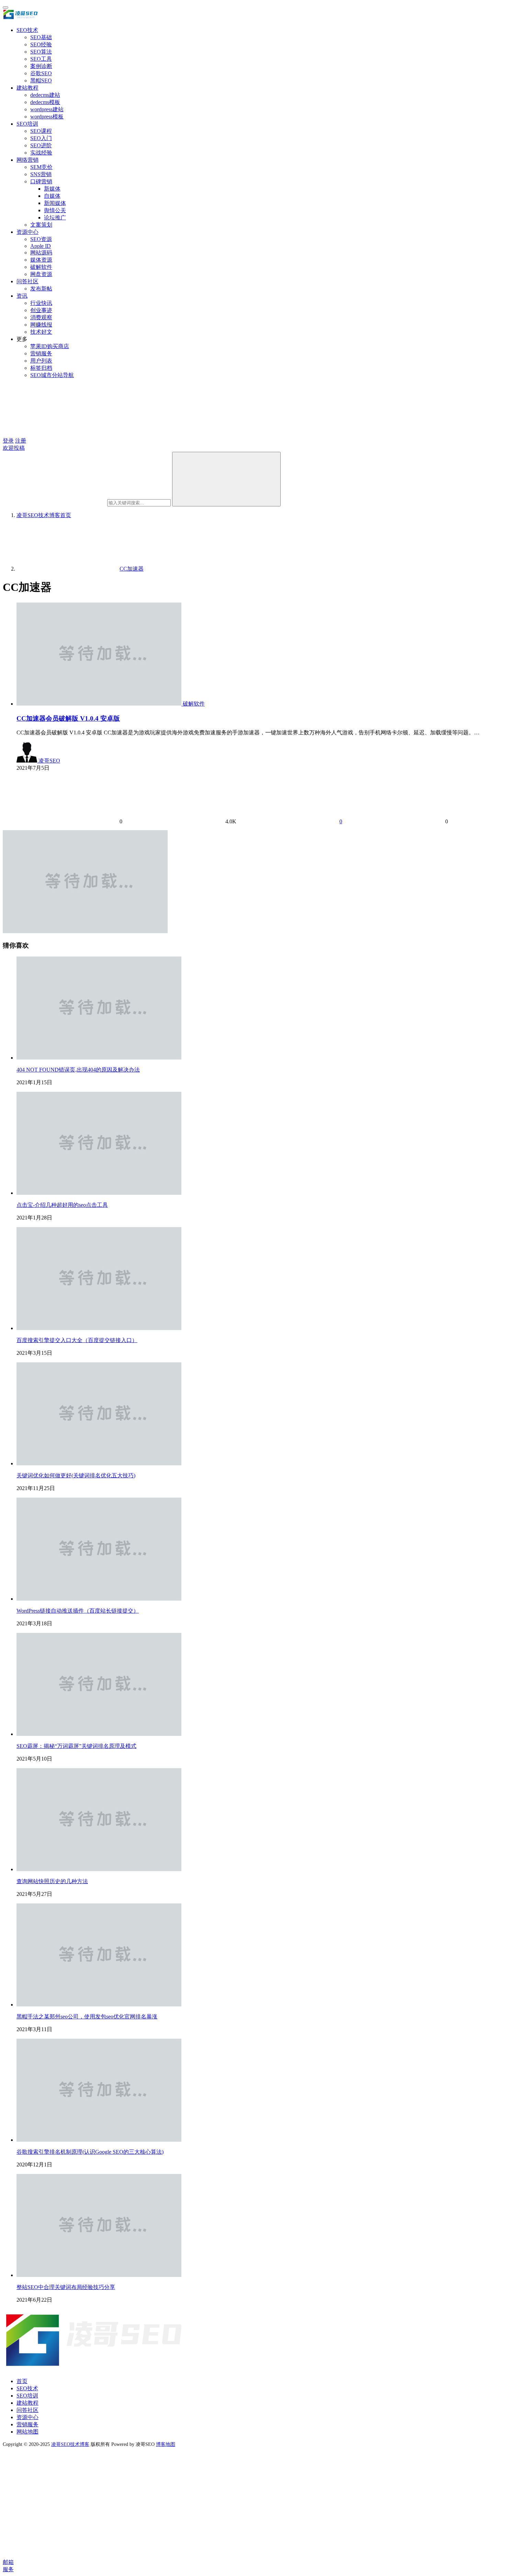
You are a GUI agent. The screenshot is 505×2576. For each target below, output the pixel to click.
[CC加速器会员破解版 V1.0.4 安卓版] (100, 704)
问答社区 (27, 281)
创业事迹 (41, 310)
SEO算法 (41, 52)
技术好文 (41, 332)
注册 (21, 441)
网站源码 (41, 253)
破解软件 (41, 267)
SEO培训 (27, 124)
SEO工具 (41, 59)
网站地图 (27, 2432)
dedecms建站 (45, 95)
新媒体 (52, 189)
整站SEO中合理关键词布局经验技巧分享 (66, 2287)
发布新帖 (41, 289)
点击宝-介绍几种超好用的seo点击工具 (62, 1205)
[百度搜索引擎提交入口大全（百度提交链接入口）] (99, 1328)
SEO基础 (41, 37)
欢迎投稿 (14, 448)
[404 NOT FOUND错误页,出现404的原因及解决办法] (99, 1058)
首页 (44, 515)
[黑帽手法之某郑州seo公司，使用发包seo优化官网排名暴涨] (99, 2005)
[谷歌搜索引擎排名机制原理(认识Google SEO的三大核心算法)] (99, 2140)
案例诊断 (41, 66)
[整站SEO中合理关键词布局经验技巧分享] (99, 2275)
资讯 (22, 296)
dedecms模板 (45, 102)
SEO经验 (41, 44)
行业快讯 (41, 303)
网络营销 (27, 160)
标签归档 (41, 368)
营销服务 (41, 353)
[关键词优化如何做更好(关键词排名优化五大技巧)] (99, 1463)
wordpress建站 (47, 109)
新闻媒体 (55, 203)
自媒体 (52, 196)
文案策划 (41, 225)
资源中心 (27, 232)
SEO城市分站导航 (52, 375)
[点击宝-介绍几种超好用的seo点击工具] (99, 1193)
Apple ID (41, 246)
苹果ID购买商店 (50, 346)
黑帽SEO (41, 81)
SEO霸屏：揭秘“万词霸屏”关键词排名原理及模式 (76, 1746)
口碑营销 (41, 181)
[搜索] (226, 479)
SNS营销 (41, 174)
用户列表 (41, 361)
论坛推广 (55, 217)
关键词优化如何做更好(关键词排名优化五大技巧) (76, 1475)
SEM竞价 (41, 167)
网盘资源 (41, 274)
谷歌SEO (41, 73)
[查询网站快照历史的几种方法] (99, 1869)
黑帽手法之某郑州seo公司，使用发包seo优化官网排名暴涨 (87, 2017)
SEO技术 (27, 30)
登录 (8, 441)
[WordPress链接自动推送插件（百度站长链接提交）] (99, 1599)
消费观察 (41, 317)
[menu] (5, 8)
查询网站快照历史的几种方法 (52, 1881)
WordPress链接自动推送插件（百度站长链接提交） (78, 1611)
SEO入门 (41, 138)
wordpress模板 (47, 117)
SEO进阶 (41, 145)
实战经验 (41, 153)
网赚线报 (41, 325)
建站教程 (27, 88)
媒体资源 (41, 260)
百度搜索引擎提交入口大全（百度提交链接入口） (77, 1340)
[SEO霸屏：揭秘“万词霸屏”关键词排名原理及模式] (99, 1734)
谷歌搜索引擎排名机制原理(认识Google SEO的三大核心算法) (90, 2152)
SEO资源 (41, 239)
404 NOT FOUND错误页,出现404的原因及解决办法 (78, 1070)
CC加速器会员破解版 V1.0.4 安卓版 (68, 718)
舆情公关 (55, 210)
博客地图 (166, 2444)
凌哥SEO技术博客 (70, 2444)
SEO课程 (41, 131)
